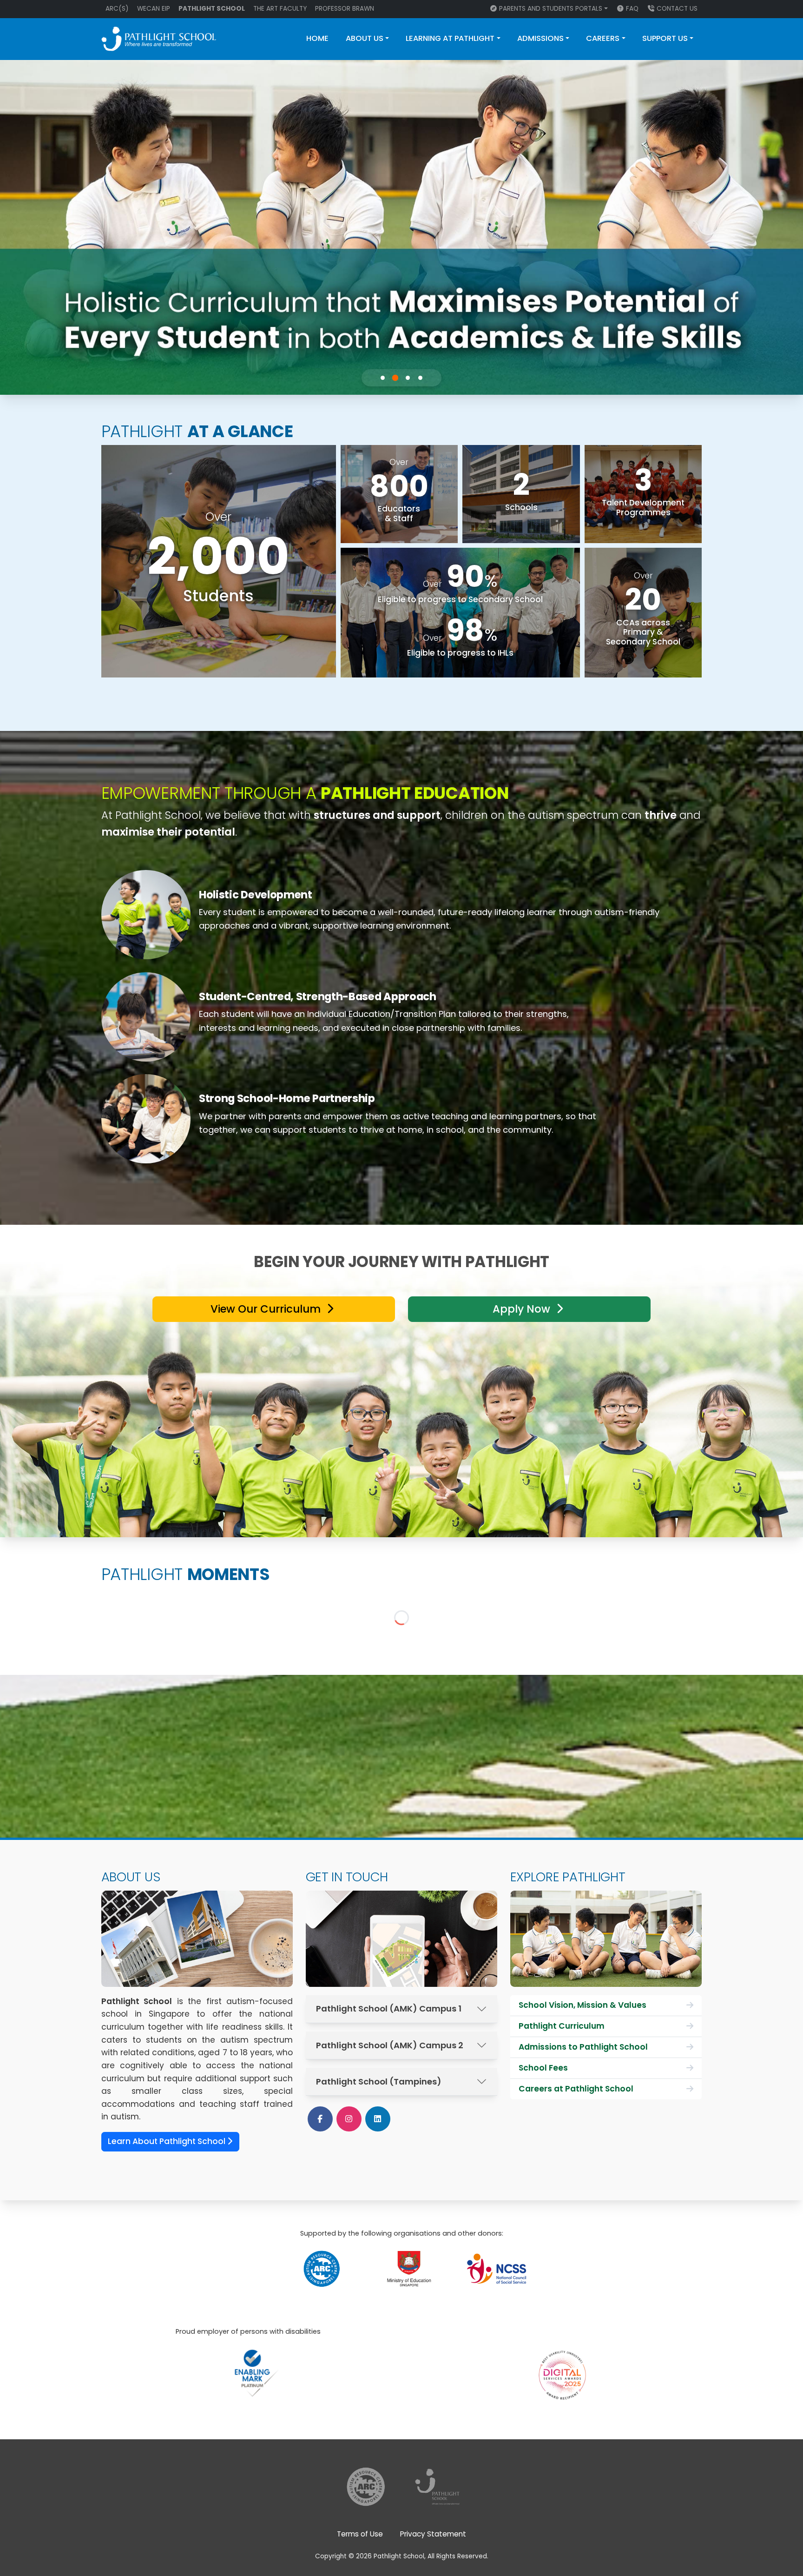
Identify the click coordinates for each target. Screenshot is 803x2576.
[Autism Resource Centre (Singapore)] (322, 2268)
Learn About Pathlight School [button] (168, 2141)
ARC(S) (117, 9)
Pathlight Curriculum (562, 2026)
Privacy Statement (433, 2534)
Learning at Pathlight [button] (450, 38)
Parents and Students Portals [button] (551, 9)
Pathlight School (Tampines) (379, 2081)
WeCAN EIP (154, 9)
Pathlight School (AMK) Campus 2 (390, 2045)
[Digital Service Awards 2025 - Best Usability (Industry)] (562, 2363)
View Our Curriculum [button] (267, 1309)
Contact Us (677, 9)
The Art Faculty (280, 9)
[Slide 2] (395, 378)
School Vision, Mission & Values (583, 2005)
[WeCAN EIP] (437, 2486)
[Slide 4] (421, 378)
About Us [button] (365, 38)
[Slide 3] (408, 378)
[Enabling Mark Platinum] (256, 2373)
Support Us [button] (665, 38)
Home (317, 38)
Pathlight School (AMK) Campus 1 (389, 2008)
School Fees (543, 2068)
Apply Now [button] (523, 1309)
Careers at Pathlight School (576, 2089)
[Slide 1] (383, 378)
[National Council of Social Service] (497, 2268)
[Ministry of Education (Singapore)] (409, 2268)
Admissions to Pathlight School (583, 2047)
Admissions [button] (540, 38)
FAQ (632, 9)
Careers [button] (603, 38)
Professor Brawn (345, 9)
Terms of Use (360, 2534)
